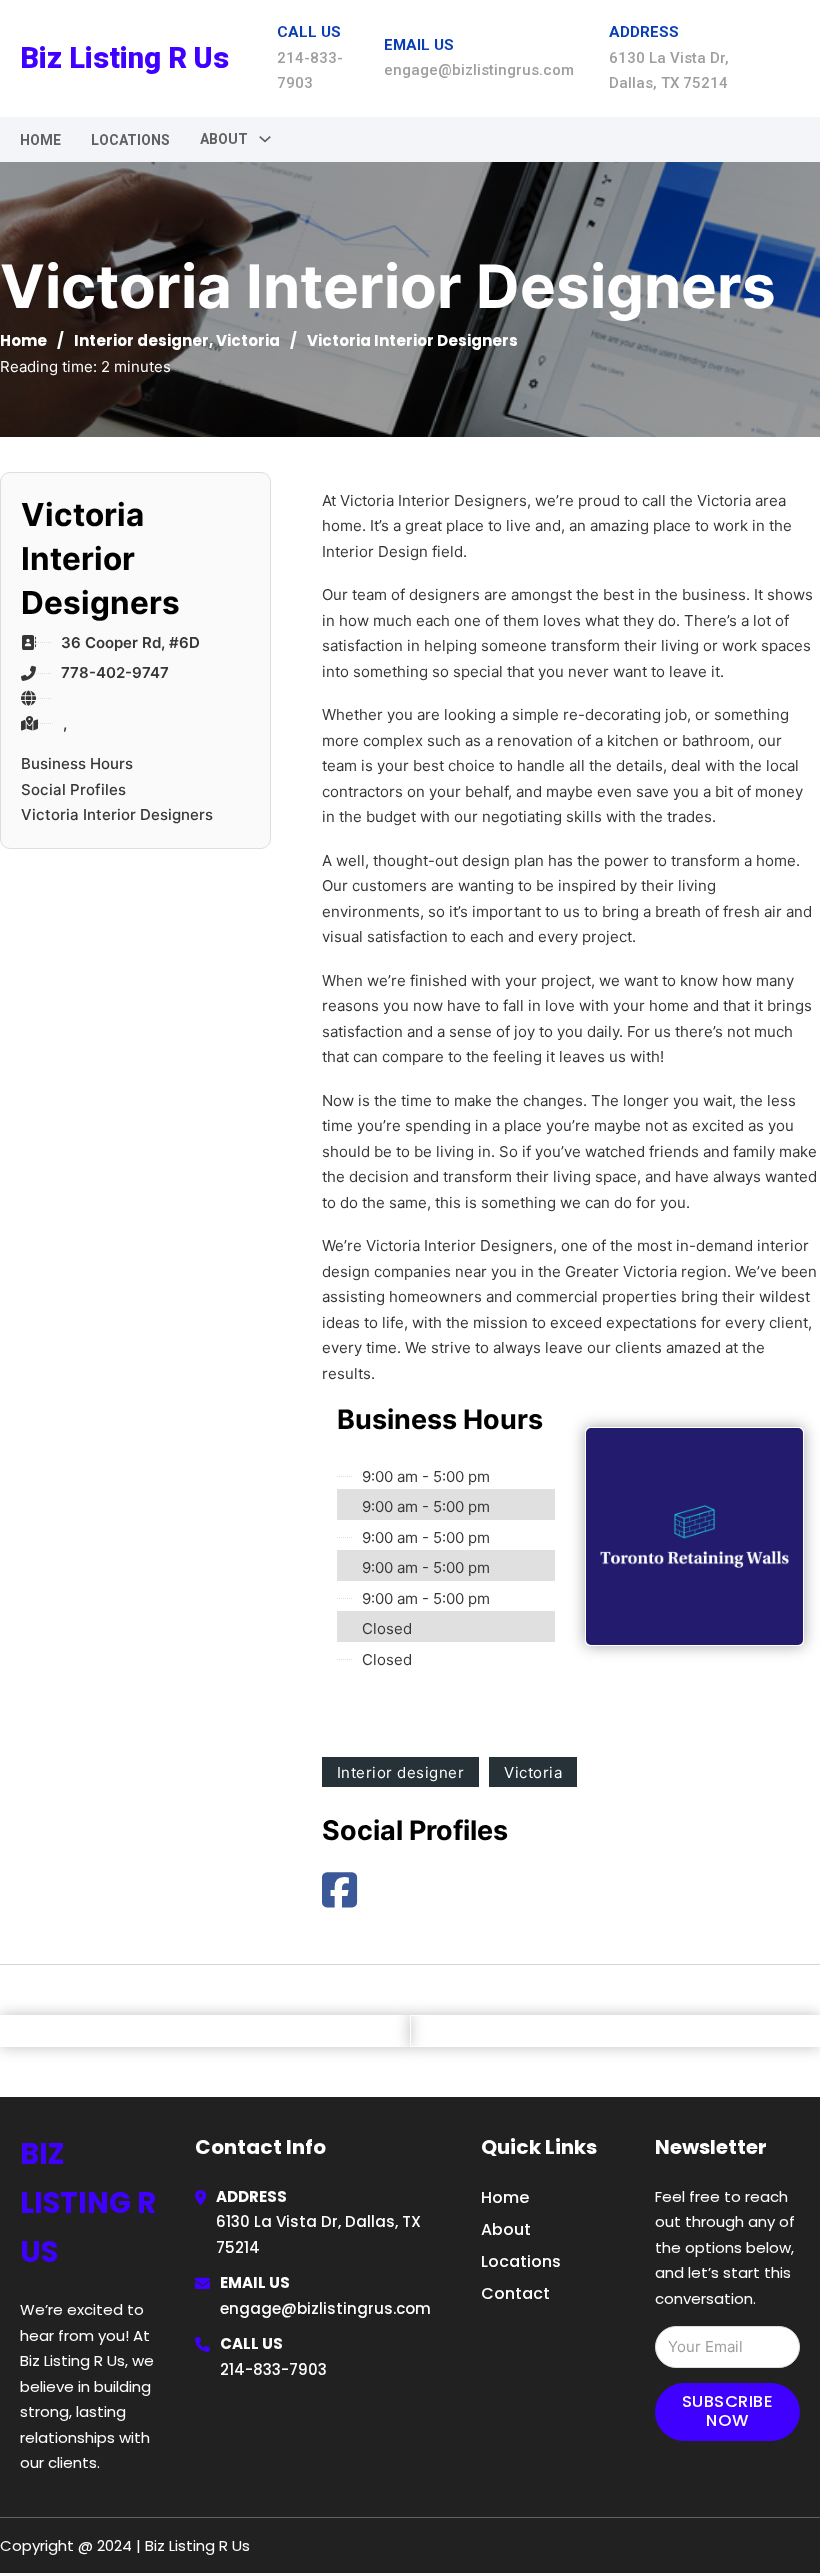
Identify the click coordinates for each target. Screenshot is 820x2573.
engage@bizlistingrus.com (325, 2308)
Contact (515, 2293)
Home (40, 140)
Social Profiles (73, 789)
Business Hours (77, 763)
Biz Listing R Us (124, 58)
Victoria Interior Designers (117, 814)
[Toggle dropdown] (265, 139)
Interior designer (141, 340)
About (506, 2229)
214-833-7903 (273, 2369)
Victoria (248, 340)
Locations (130, 140)
